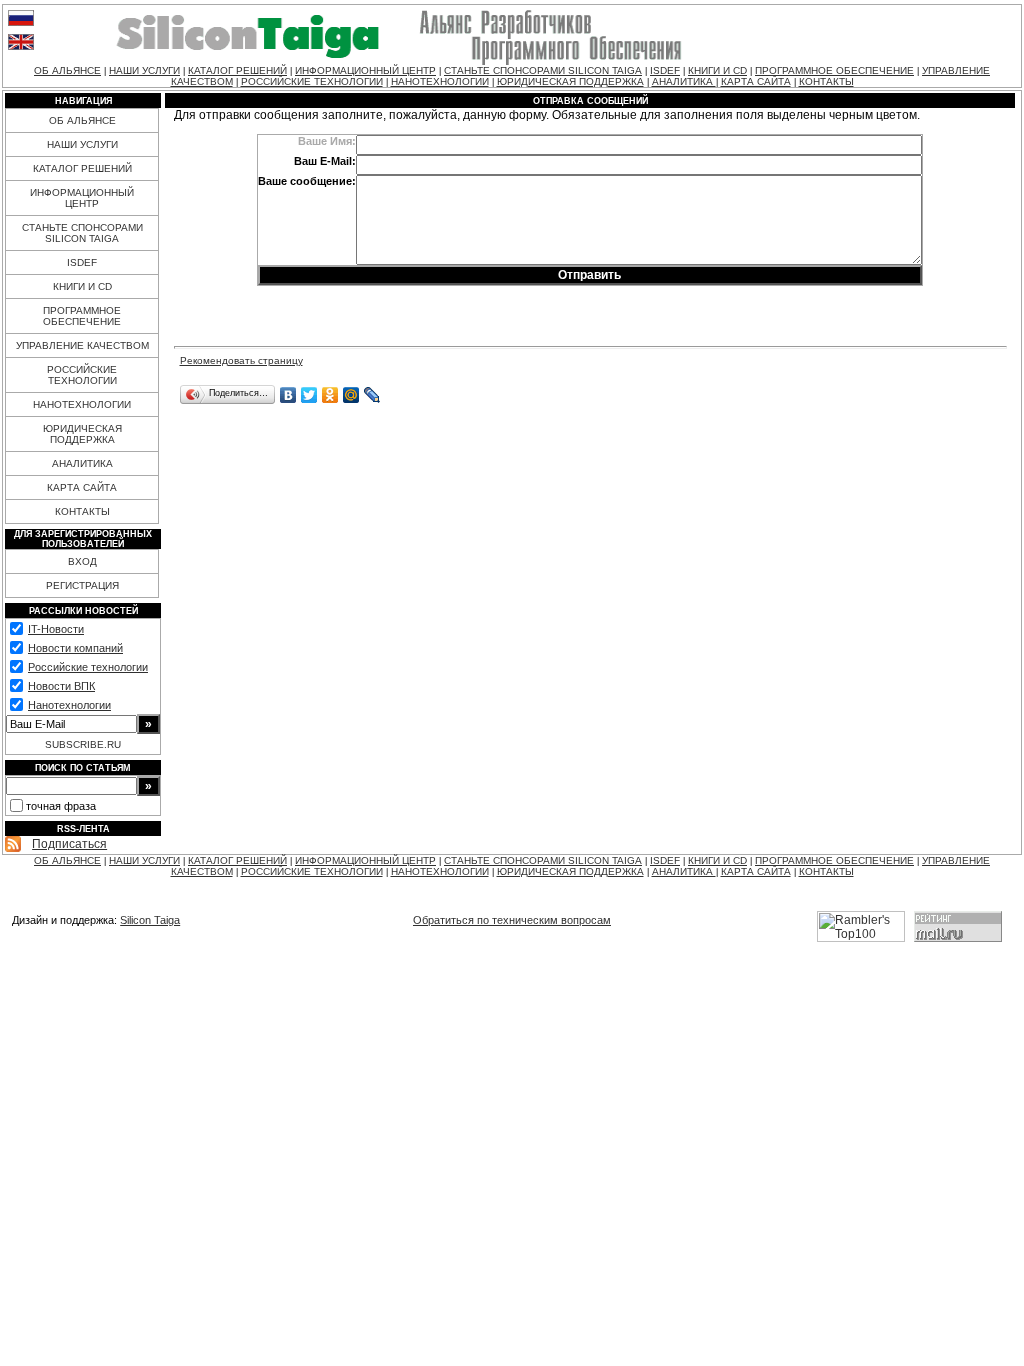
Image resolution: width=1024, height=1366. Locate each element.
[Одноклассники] (330, 395)
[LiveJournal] (372, 395)
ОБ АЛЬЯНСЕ (67, 70)
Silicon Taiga (150, 920)
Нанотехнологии (69, 705)
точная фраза (61, 806)
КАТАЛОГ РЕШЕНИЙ (237, 70)
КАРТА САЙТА (756, 81)
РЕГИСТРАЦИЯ (82, 585)
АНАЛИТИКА (684, 81)
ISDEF (665, 70)
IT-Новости (56, 629)
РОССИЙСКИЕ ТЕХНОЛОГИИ (312, 81)
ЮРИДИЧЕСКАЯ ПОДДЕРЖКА (570, 81)
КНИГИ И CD (717, 70)
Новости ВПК (61, 686)
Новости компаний (75, 648)
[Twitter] (309, 395)
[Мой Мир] (351, 395)
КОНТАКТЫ (826, 81)
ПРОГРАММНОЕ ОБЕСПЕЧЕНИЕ (834, 70)
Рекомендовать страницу (241, 360)
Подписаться (69, 844)
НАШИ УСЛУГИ (144, 70)
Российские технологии (88, 667)
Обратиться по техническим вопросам (512, 920)
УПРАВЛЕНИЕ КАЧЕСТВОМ (82, 345)
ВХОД (82, 561)
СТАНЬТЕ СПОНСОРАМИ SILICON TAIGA (543, 70)
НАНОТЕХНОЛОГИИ (440, 81)
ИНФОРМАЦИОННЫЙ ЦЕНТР (365, 70)
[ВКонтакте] (288, 395)
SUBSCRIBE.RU (83, 744)
